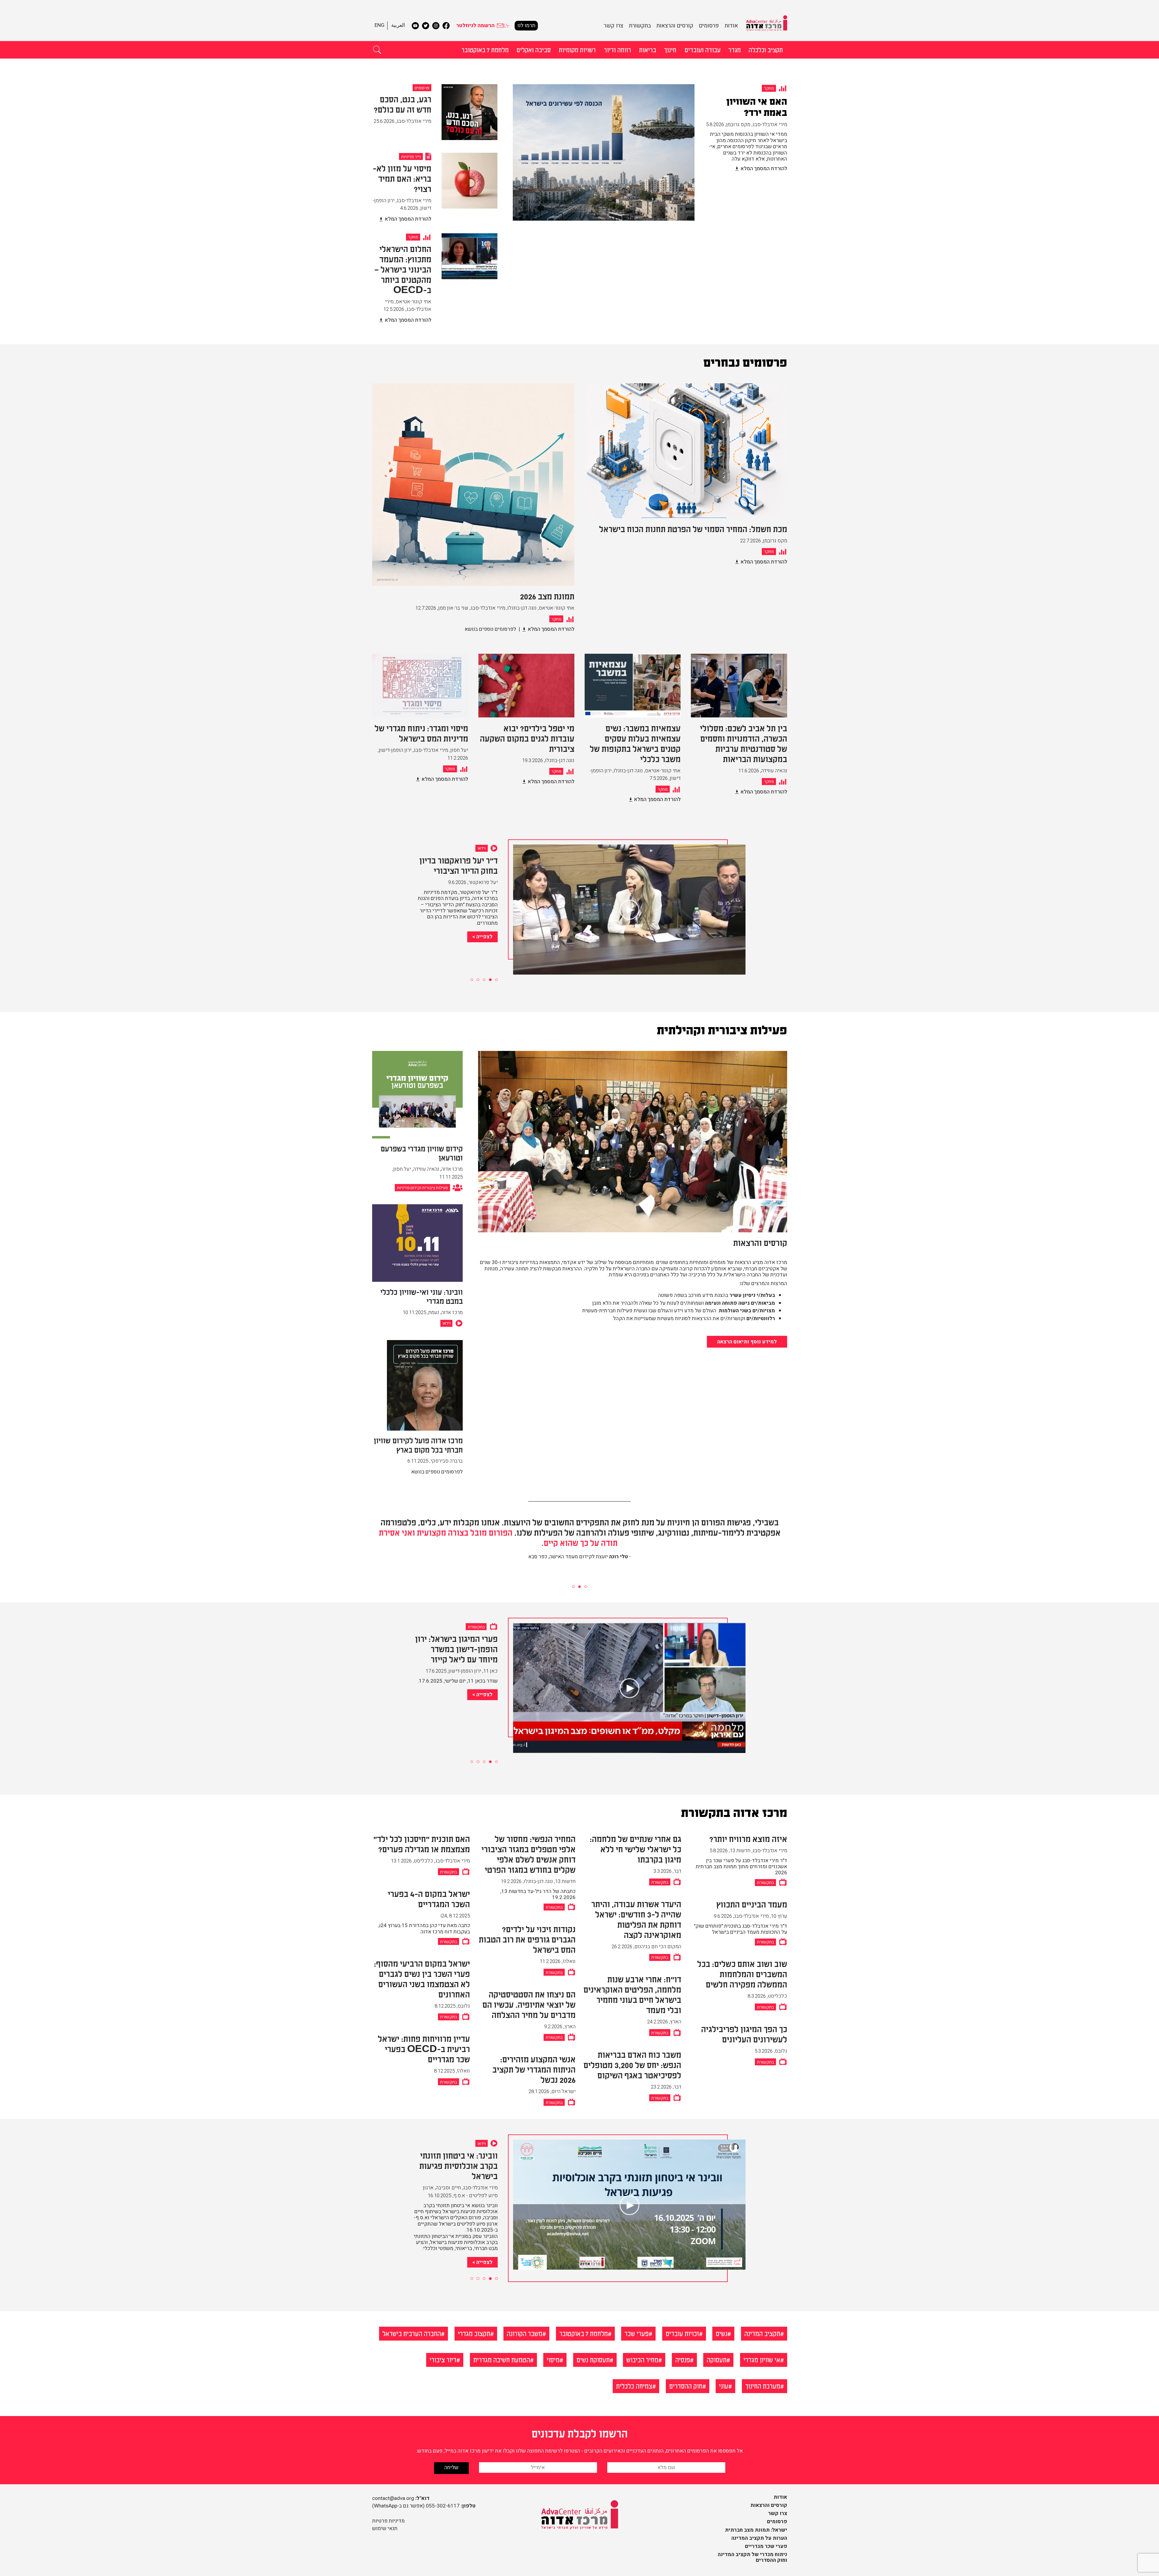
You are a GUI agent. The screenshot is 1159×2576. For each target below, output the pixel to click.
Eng (380, 25)
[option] (650, 159)
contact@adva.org (393, 2498)
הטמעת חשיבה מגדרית (502, 2359)
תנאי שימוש (385, 2528)
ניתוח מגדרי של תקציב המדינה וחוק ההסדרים (752, 2557)
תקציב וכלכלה (766, 49)
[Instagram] (436, 26)
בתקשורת (640, 26)
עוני (724, 2386)
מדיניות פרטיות (388, 2521)
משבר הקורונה (525, 2333)
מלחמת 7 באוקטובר (485, 49)
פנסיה (683, 2359)
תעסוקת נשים (593, 2359)
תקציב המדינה (762, 2333)
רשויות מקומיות (577, 49)
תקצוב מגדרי (474, 2333)
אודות (731, 26)
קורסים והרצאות (675, 26)
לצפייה (484, 943)
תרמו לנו (526, 26)
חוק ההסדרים (686, 2386)
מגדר (734, 49)
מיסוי (553, 2359)
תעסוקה (717, 2359)
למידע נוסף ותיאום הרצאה (747, 1342)
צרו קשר (613, 26)
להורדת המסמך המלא (764, 169)
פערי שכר (637, 2333)
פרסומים (709, 26)
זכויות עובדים (682, 2333)
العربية (398, 25)
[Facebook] (446, 26)
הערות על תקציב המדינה (759, 2538)
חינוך (670, 49)
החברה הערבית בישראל (412, 2333)
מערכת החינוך (763, 2386)
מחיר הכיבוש (642, 2359)
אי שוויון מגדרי (762, 2359)
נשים (722, 2333)
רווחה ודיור (618, 49)
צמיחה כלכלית (634, 2386)
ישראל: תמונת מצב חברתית (756, 2530)
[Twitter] (426, 26)
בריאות (648, 49)
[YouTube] (415, 26)
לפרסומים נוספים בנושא (490, 629)
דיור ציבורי (443, 2359)
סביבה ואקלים (534, 49)
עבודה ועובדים (702, 49)
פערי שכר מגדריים (766, 2546)
